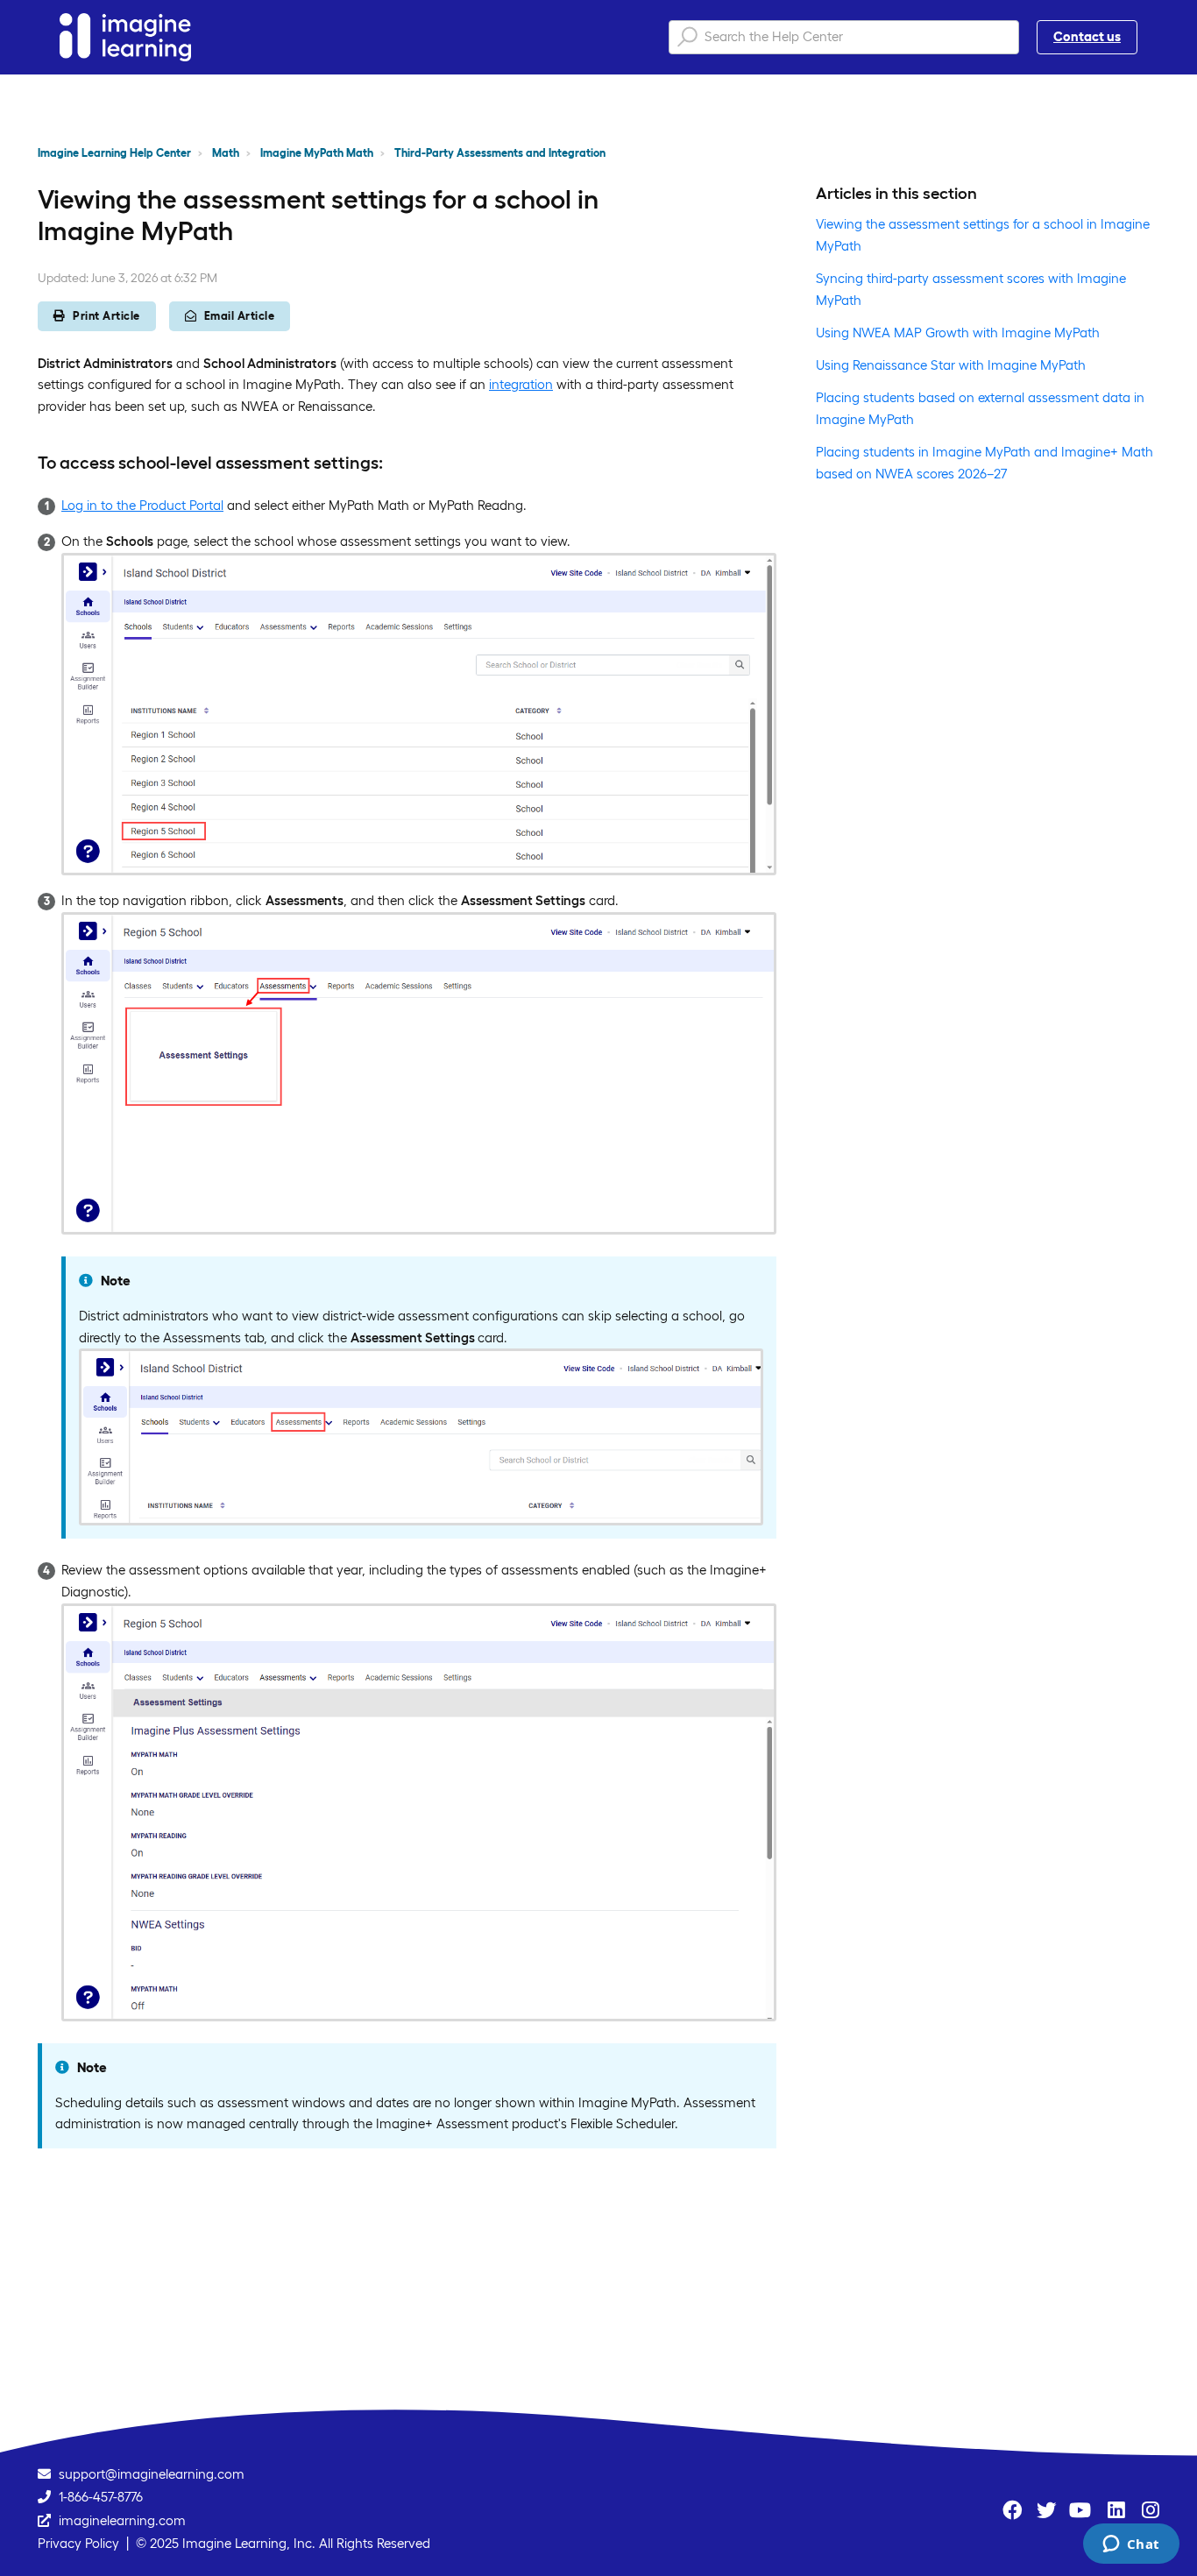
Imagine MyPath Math (317, 153)
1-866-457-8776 (101, 2497)
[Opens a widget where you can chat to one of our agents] (1131, 2545)
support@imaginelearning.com (152, 2474)
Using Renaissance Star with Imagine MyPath (951, 365)
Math (226, 153)
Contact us (1087, 36)
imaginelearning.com (122, 2520)
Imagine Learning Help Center (114, 153)
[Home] (125, 37)
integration (521, 384)
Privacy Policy (78, 2543)
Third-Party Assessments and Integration (500, 153)
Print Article (106, 316)
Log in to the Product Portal (142, 505)
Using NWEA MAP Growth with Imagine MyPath (958, 333)
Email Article (240, 316)
